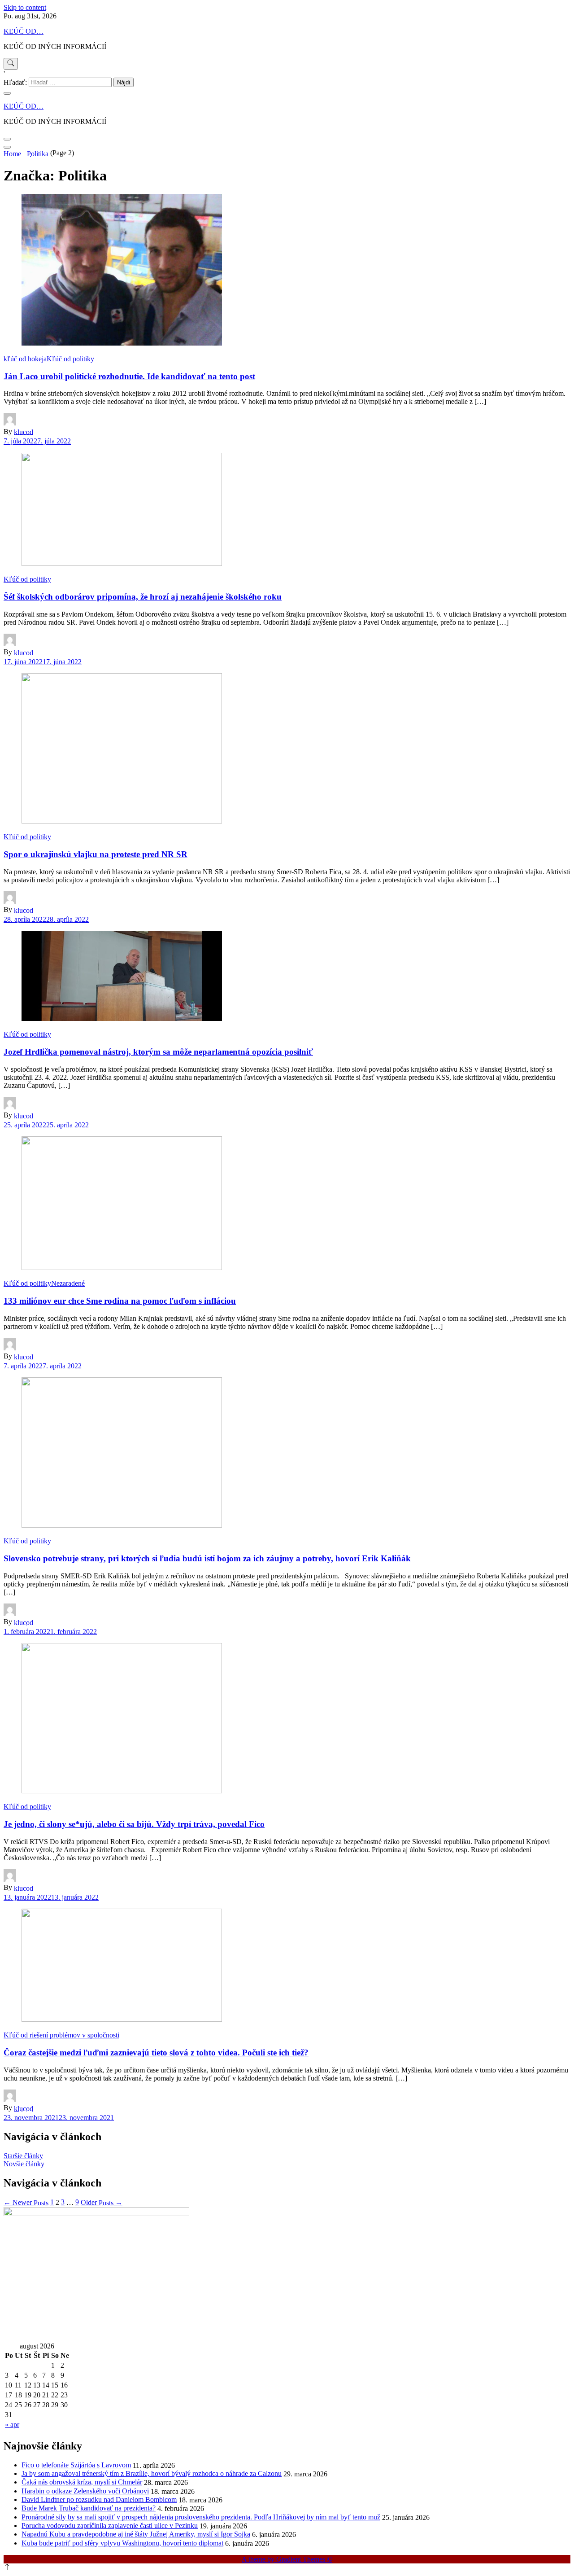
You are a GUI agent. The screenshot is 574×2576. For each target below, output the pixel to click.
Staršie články (23, 2156)
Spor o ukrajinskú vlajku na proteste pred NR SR (96, 854)
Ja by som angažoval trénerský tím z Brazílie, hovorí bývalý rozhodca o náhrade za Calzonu (152, 2473)
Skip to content (25, 7)
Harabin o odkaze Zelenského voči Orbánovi (85, 2491)
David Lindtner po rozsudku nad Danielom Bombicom (99, 2499)
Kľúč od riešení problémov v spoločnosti (61, 2035)
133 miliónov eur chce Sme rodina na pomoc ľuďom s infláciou (120, 1301)
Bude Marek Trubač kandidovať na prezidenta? (89, 2508)
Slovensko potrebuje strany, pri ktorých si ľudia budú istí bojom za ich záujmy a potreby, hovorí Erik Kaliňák (207, 1558)
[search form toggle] (11, 64)
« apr (12, 2425)
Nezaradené (68, 1283)
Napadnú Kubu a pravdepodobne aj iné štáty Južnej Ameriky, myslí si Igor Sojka (136, 2534)
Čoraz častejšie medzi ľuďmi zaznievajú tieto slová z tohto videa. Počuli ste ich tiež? (156, 2052)
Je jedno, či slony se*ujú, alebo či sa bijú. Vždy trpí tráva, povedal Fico (134, 1824)
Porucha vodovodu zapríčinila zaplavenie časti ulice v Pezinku (110, 2526)
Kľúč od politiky (70, 359)
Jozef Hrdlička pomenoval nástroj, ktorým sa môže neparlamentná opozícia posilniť (158, 1052)
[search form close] (7, 93)
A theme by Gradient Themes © (287, 2559)
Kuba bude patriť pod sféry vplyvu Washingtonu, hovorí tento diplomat (122, 2543)
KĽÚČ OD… (24, 31)
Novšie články (24, 2164)
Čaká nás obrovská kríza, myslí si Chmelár (82, 2482)
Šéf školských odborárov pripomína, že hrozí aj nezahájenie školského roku (143, 597)
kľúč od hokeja (25, 359)
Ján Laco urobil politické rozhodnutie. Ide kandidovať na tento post (129, 376)
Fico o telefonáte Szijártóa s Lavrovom (76, 2465)
